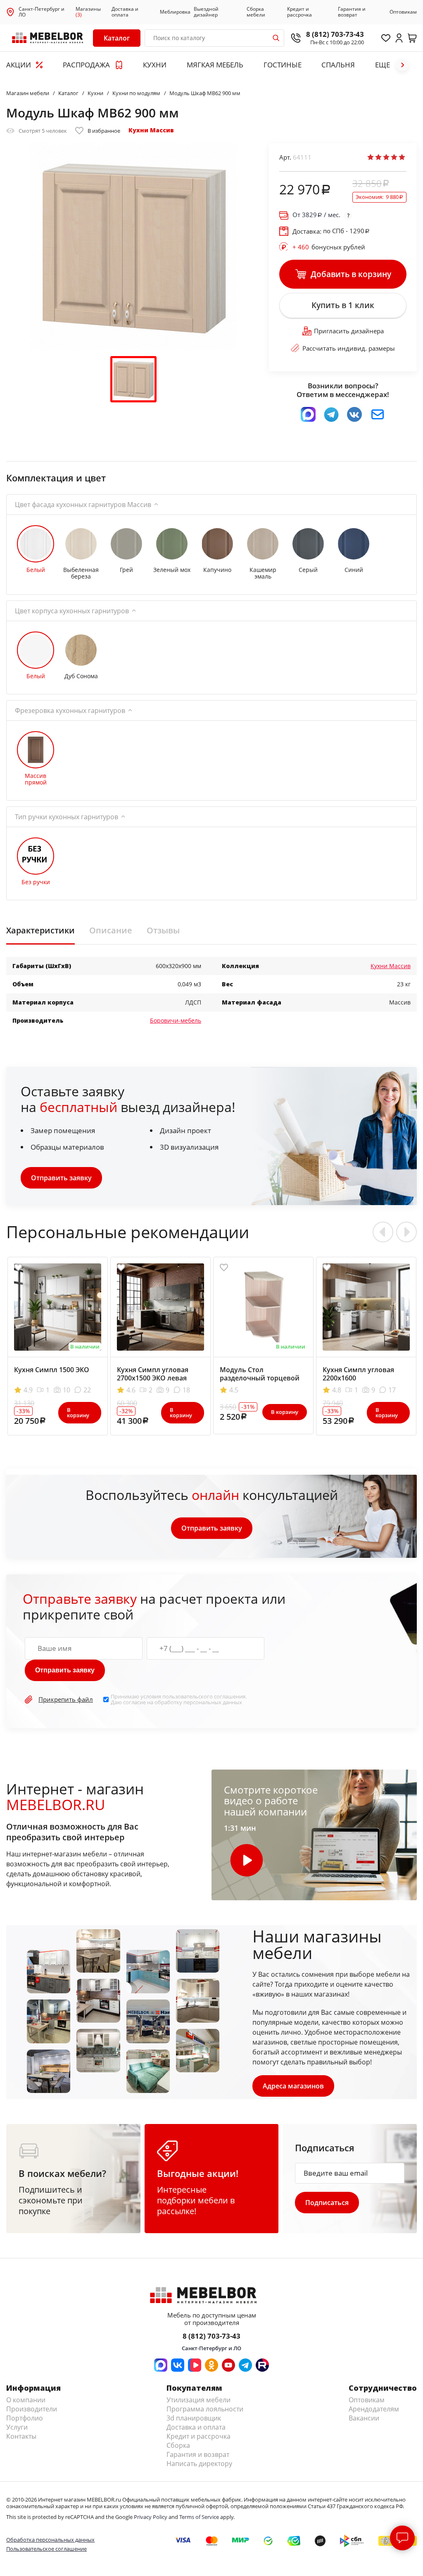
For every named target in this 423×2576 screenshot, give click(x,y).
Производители (32, 2409)
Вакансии (364, 2418)
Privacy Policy (151, 2517)
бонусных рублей (329, 247)
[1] (371, 157)
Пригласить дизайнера (349, 331)
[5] (402, 157)
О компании (26, 2400)
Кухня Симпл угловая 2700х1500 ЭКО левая (153, 1374)
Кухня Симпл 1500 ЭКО (52, 1370)
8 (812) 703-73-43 (335, 34)
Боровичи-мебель (176, 1020)
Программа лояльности (205, 2409)
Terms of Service (199, 2517)
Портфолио (25, 2418)
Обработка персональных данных (50, 2540)
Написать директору (199, 2464)
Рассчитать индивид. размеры (349, 348)
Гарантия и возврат (352, 12)
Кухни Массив (151, 130)
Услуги (17, 2427)
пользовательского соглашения (204, 1696)
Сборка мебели (256, 12)
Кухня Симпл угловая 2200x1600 (358, 1374)
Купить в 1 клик (343, 305)
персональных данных (213, 1702)
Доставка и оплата (125, 12)
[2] (378, 157)
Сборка (178, 2445)
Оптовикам (403, 12)
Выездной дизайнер (206, 12)
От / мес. (316, 215)
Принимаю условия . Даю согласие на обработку (179, 1699)
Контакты (21, 2436)
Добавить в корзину (351, 274)
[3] (386, 157)
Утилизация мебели (198, 2400)
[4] (394, 157)
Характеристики (40, 930)
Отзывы (163, 930)
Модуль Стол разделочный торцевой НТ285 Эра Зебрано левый (263, 1378)
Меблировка (175, 12)
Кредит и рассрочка (299, 12)
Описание (111, 930)
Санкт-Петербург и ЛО (42, 12)
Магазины (88, 12)
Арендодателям (374, 2409)
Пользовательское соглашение (46, 2549)
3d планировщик (194, 2418)
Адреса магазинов (293, 2086)
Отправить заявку (61, 1178)
